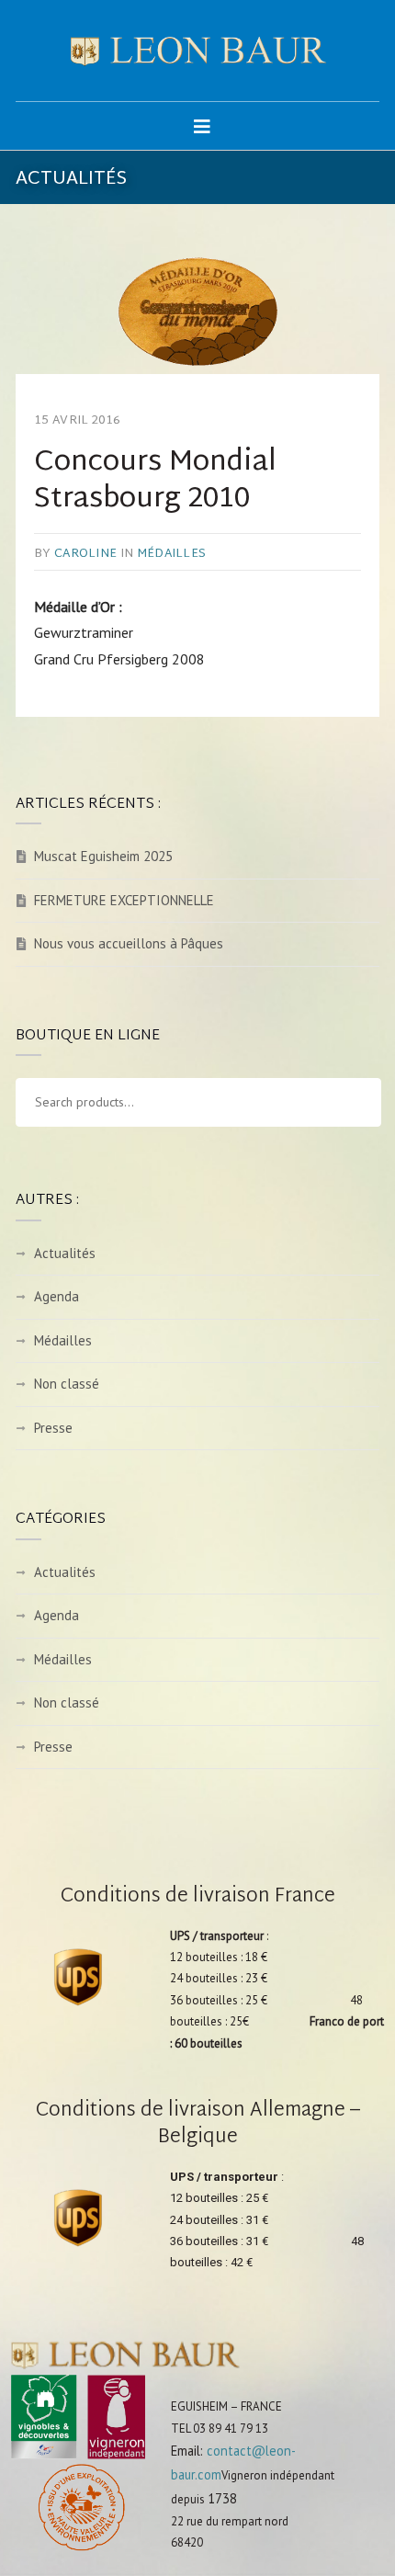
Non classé (67, 1384)
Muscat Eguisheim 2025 (103, 856)
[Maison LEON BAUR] (197, 51)
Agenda (56, 1296)
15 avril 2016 (77, 421)
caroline (85, 554)
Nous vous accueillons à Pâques (129, 943)
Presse (53, 1428)
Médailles (171, 554)
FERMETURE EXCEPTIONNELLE (124, 900)
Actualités (65, 1253)
